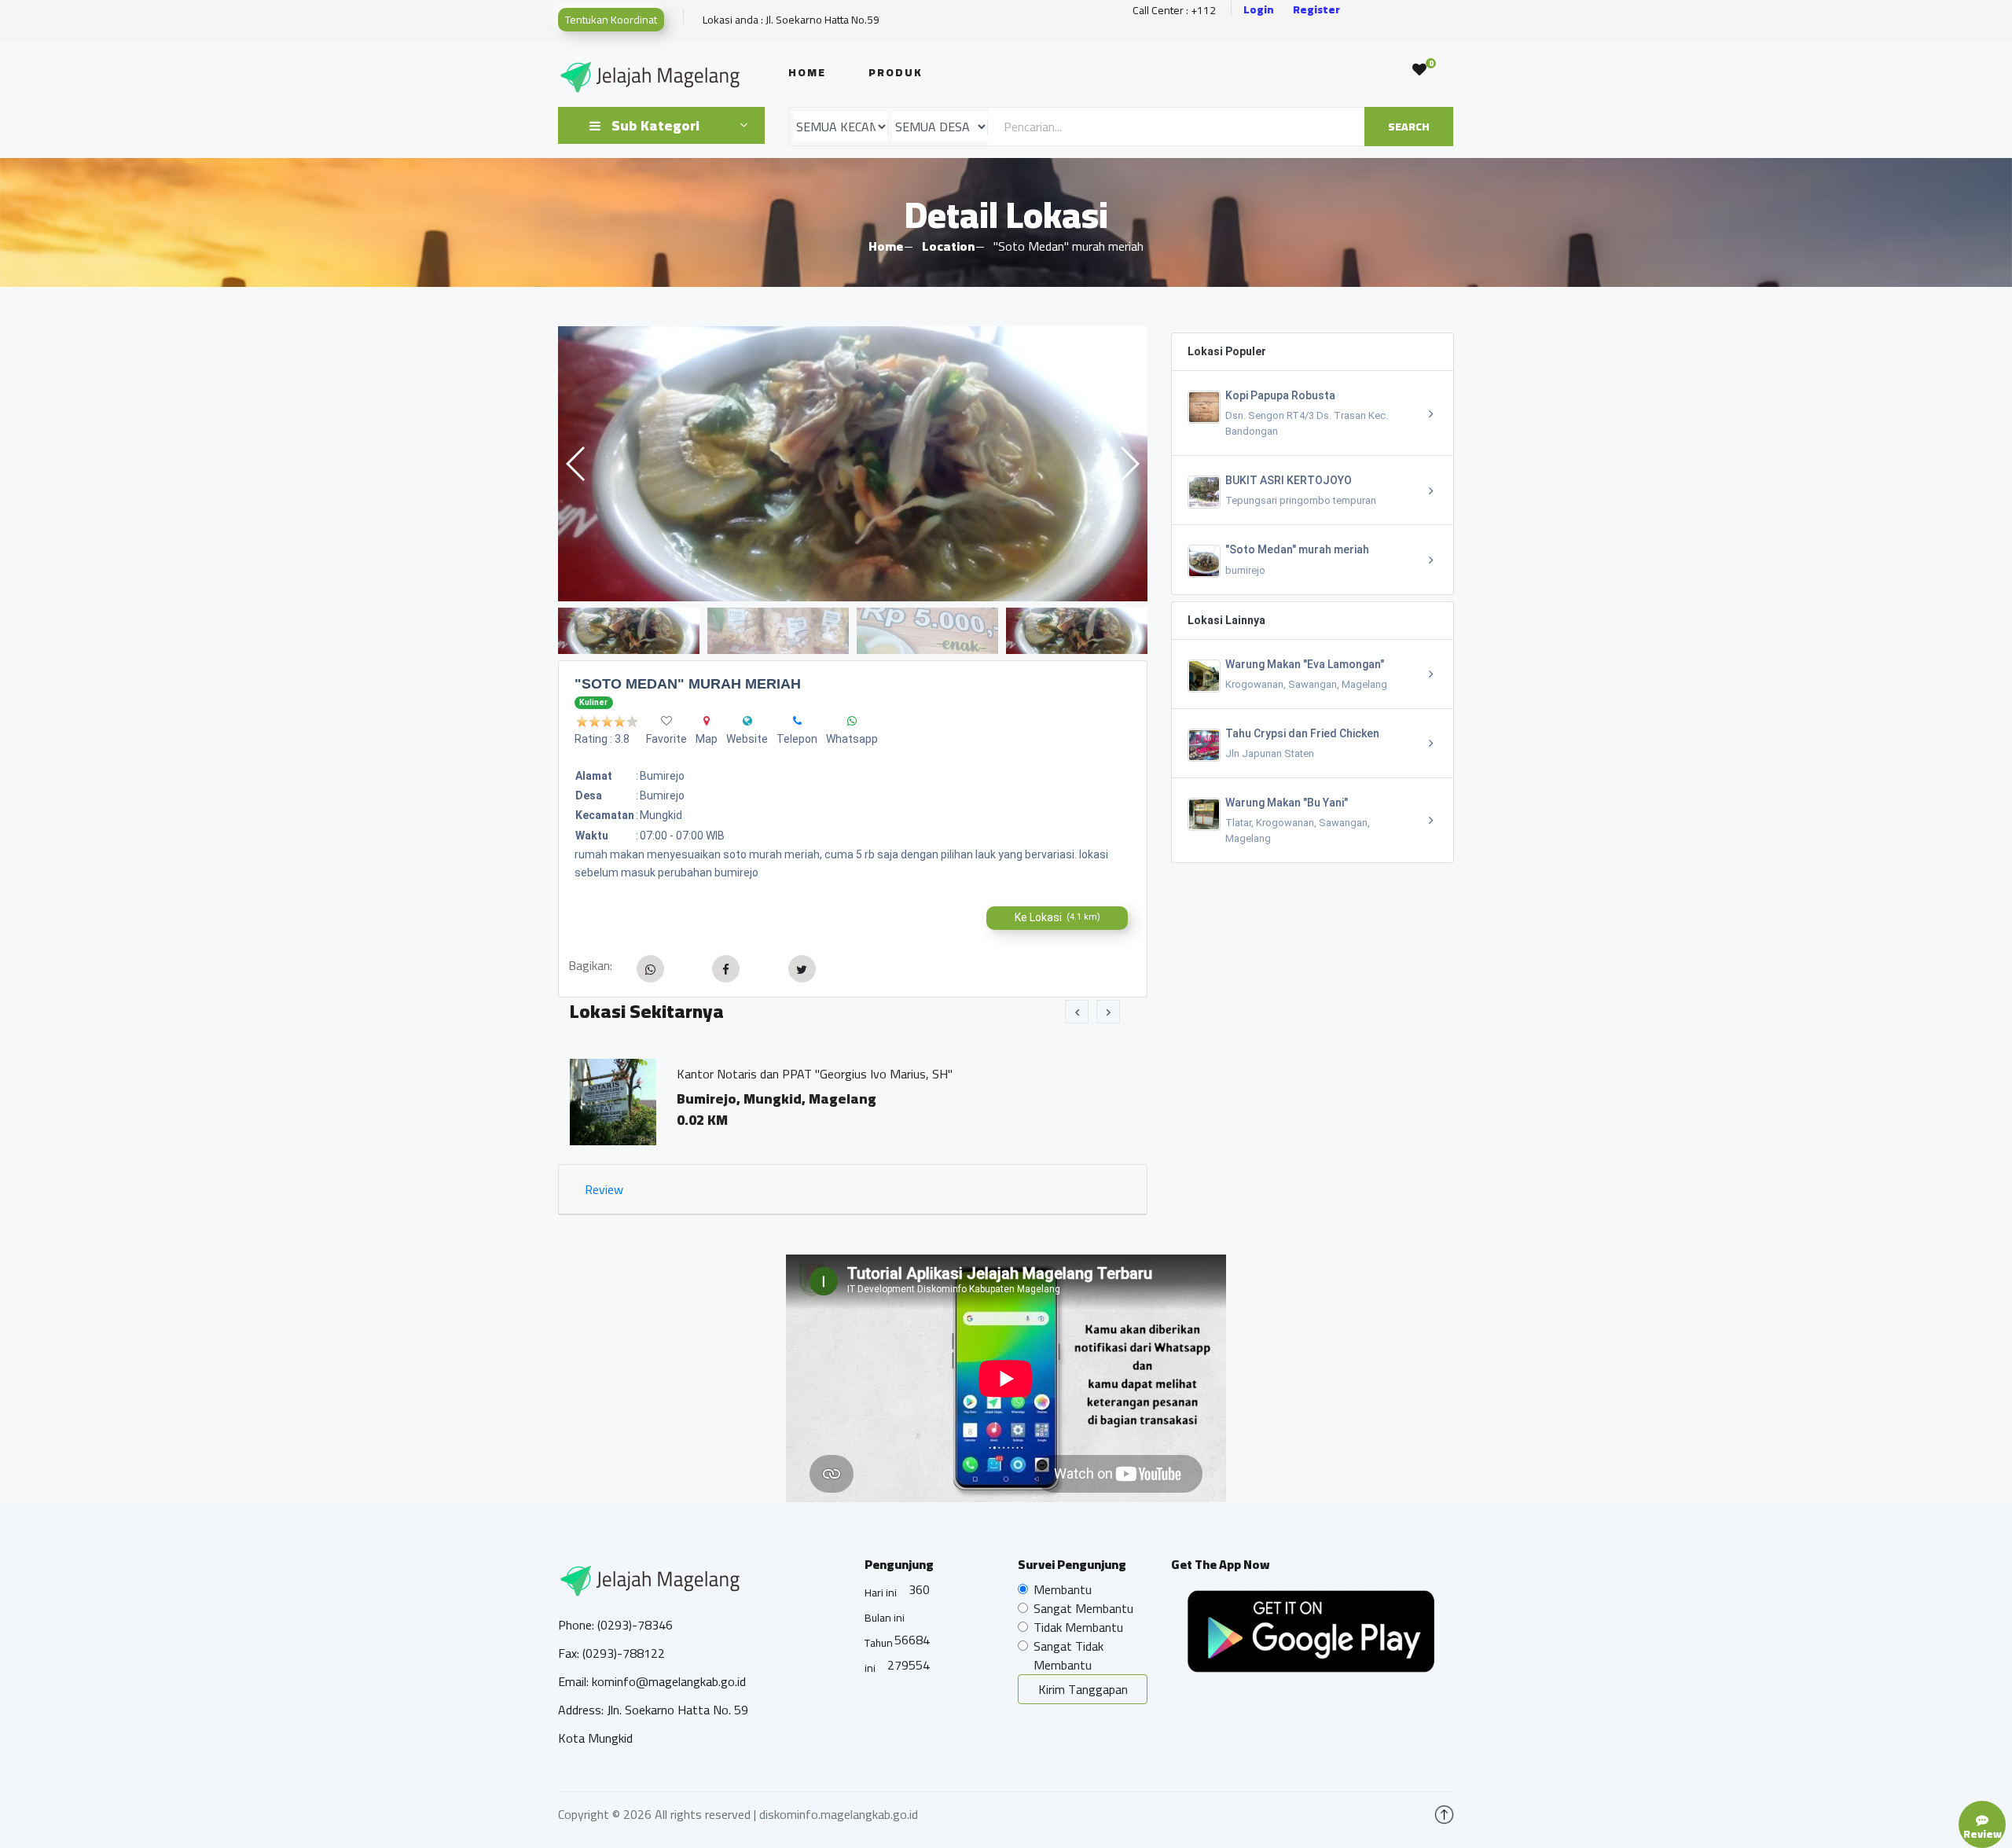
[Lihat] (853, 464)
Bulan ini (885, 1618)
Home (807, 72)
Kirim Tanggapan (1083, 1689)
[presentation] (1077, 1012)
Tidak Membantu (1078, 1627)
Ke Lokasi (1057, 917)
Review (604, 1189)
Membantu (1063, 1589)
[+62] (797, 721)
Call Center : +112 (1174, 11)
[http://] (747, 721)
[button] (1129, 464)
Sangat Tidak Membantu (1068, 1655)
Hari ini (881, 1593)
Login (1259, 10)
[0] (1419, 70)
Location (948, 246)
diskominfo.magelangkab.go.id (839, 1814)
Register (1316, 10)
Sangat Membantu (1083, 1608)
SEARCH (1409, 127)
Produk (896, 72)
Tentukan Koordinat (611, 20)
